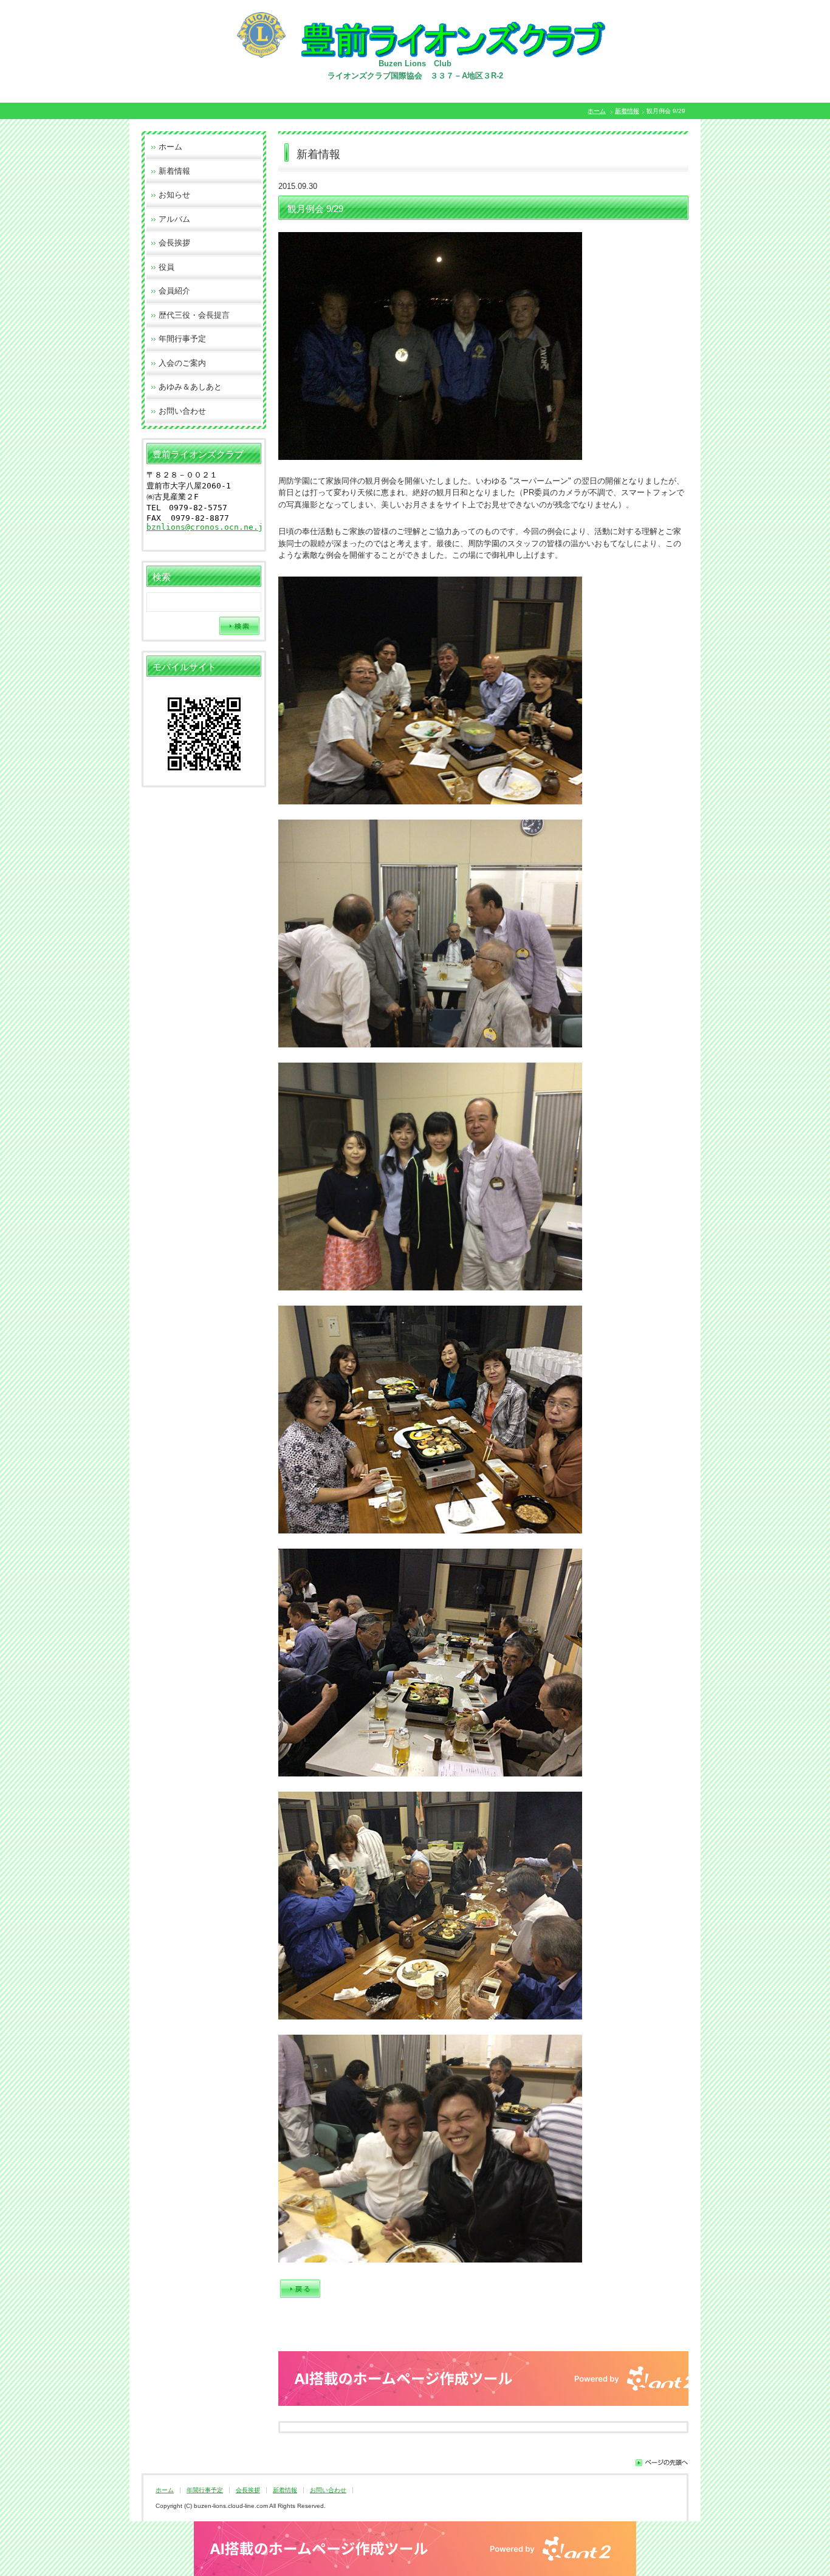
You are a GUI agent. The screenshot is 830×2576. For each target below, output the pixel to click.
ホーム (597, 111)
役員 (166, 267)
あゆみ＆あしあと (190, 387)
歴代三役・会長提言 (194, 315)
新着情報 (627, 111)
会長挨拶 (174, 243)
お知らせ (174, 195)
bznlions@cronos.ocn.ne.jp (207, 527)
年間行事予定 (182, 339)
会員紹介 (174, 291)
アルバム (174, 219)
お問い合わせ (182, 411)
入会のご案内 (182, 363)
